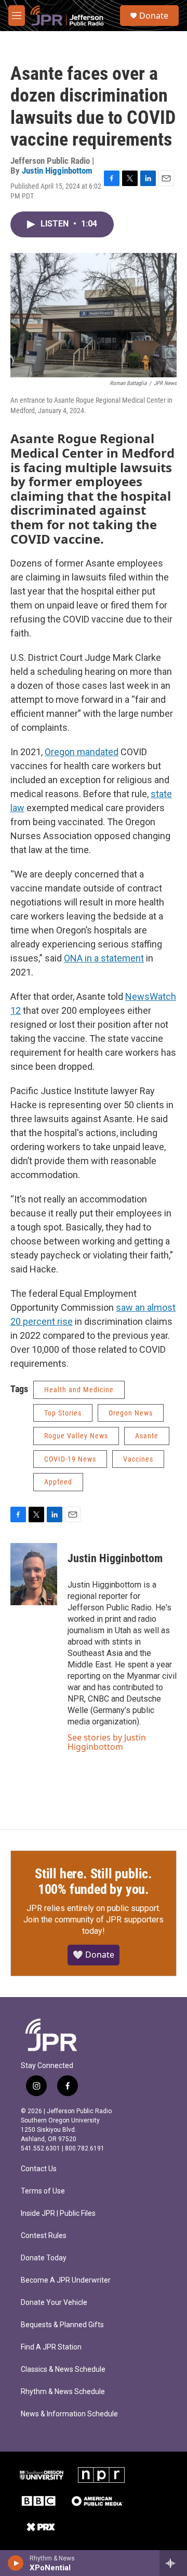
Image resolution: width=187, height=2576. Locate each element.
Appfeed (58, 1482)
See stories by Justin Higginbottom (107, 1742)
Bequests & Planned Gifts (62, 2325)
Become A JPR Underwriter (66, 2280)
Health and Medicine (79, 1390)
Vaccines (138, 1459)
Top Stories (63, 1413)
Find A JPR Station (51, 2347)
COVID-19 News (70, 1459)
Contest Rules (44, 2236)
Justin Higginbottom (57, 171)
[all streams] (173, 2563)
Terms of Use (43, 2191)
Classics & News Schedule (63, 2369)
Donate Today (44, 2258)
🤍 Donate (94, 1955)
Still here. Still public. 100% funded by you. (94, 1881)
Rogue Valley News (76, 1436)
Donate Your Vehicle (54, 2303)
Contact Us (39, 2169)
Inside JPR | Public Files (58, 2213)
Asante (147, 1436)
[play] (16, 2563)
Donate (154, 16)
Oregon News (131, 1413)
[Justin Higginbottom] (34, 1574)
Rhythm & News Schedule (63, 2392)
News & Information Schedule (69, 2414)
